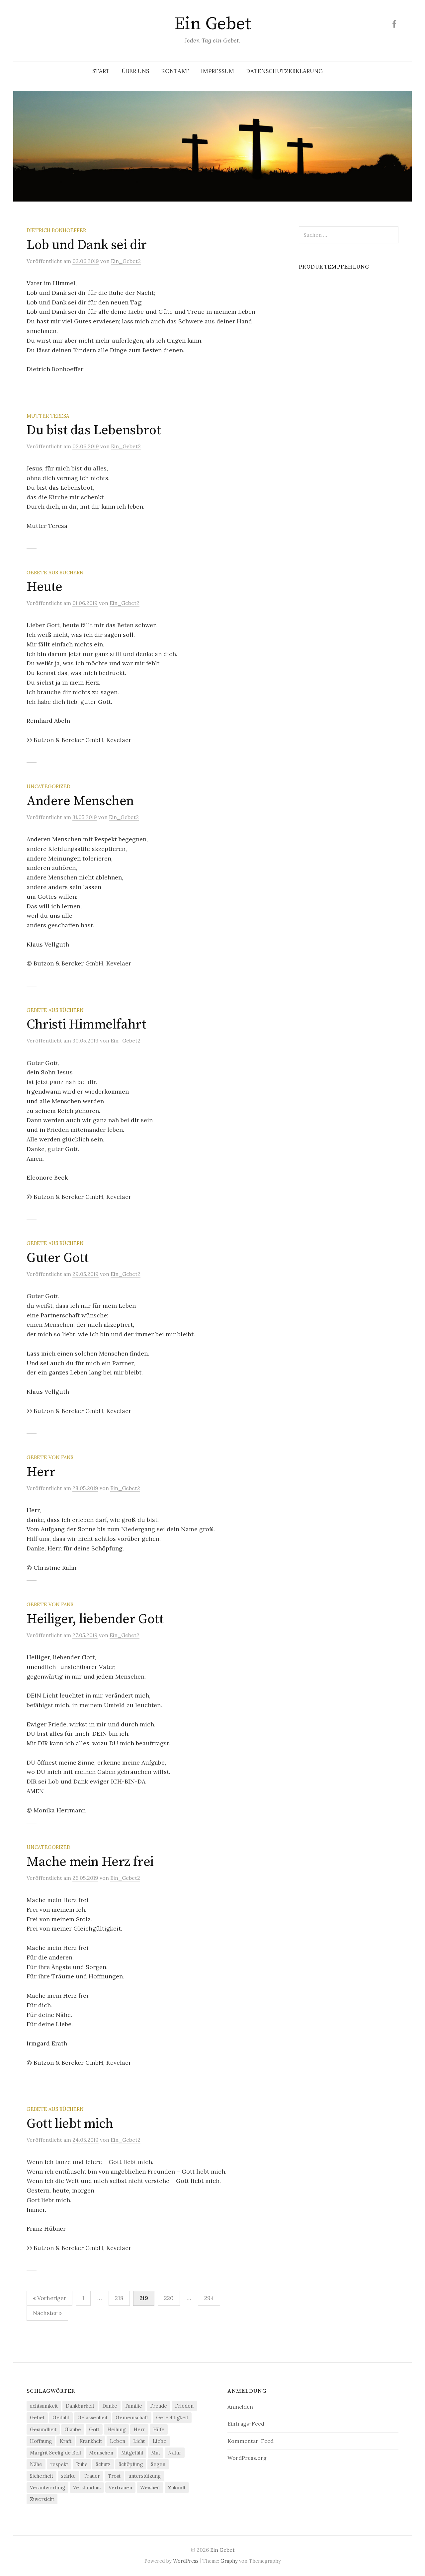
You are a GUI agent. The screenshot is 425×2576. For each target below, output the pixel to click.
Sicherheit (42, 2476)
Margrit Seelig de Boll (55, 2453)
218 (119, 2298)
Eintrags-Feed (246, 2424)
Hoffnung (41, 2441)
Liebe (160, 2441)
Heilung (116, 2429)
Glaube (73, 2429)
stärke (68, 2476)
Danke (110, 2406)
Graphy (229, 2561)
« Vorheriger (49, 2298)
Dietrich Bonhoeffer (56, 230)
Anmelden (240, 2407)
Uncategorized (48, 786)
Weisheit (150, 2488)
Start (101, 71)
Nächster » (47, 2313)
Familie (134, 2406)
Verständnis (87, 2488)
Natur (175, 2453)
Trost (114, 2476)
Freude (159, 2406)
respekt (59, 2464)
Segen (158, 2464)
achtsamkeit (44, 2406)
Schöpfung (131, 2464)
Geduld (61, 2417)
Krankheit (91, 2441)
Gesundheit (43, 2429)
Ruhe (82, 2464)
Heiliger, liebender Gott (95, 1619)
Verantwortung (47, 2488)
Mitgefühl (132, 2453)
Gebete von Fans (50, 1457)
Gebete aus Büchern (55, 573)
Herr (41, 1472)
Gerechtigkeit (172, 2417)
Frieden (184, 2406)
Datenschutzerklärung (284, 71)
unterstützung (145, 2476)
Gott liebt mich (70, 2124)
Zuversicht (42, 2499)
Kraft (66, 2441)
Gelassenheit (92, 2417)
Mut (156, 2453)
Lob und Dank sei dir (87, 245)
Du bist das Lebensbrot (94, 430)
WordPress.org (247, 2458)
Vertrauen (120, 2488)
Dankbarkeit (80, 2406)
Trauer (92, 2476)
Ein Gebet (212, 24)
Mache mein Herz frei (90, 1862)
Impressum (217, 71)
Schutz (103, 2464)
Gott (94, 2429)
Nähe (36, 2464)
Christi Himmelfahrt (86, 1025)
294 (209, 2298)
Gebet (37, 2417)
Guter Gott (58, 1258)
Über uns (135, 71)
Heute (44, 587)
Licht (139, 2441)
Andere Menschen (80, 801)
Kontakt (175, 71)
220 (169, 2298)
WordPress (186, 2561)
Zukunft (177, 2488)
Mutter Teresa (48, 416)
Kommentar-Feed (251, 2441)
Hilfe (159, 2429)
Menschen (101, 2453)
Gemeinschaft (132, 2417)
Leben (118, 2441)
